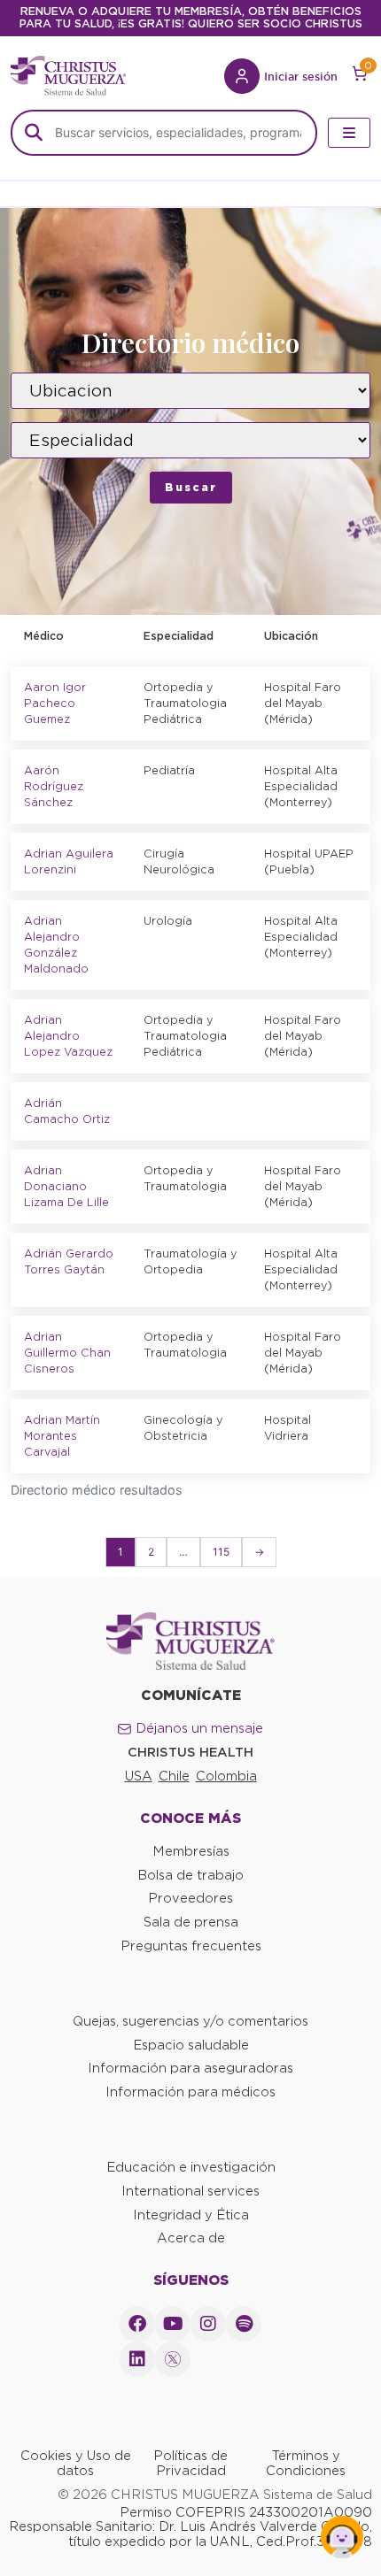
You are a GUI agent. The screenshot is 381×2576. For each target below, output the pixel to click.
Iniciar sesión (301, 76)
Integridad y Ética (191, 2215)
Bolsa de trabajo (190, 1875)
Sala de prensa (191, 1922)
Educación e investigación (191, 2167)
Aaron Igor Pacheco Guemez (55, 703)
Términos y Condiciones (306, 2463)
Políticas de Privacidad (190, 2463)
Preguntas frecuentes (191, 1946)
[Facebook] (137, 2324)
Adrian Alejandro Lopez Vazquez (68, 1036)
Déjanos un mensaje (199, 1728)
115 (221, 1552)
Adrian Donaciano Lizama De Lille (66, 1186)
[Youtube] (173, 2324)
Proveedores (190, 1898)
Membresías (191, 1851)
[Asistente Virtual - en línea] (342, 2537)
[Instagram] (208, 2324)
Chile (174, 1776)
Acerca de (191, 2238)
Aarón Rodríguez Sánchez (54, 786)
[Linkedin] (137, 2359)
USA (139, 1776)
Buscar (191, 487)
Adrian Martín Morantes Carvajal (62, 1436)
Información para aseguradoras (190, 2068)
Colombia (226, 1776)
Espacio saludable (191, 2045)
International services (190, 2191)
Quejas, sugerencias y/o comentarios (190, 2021)
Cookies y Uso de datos (76, 2463)
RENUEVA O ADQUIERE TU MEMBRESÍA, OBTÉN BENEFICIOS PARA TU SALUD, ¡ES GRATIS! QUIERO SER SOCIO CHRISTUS (191, 17)
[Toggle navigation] (349, 133)
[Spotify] (244, 2324)
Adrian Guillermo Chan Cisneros (67, 1353)
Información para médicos (190, 2092)
